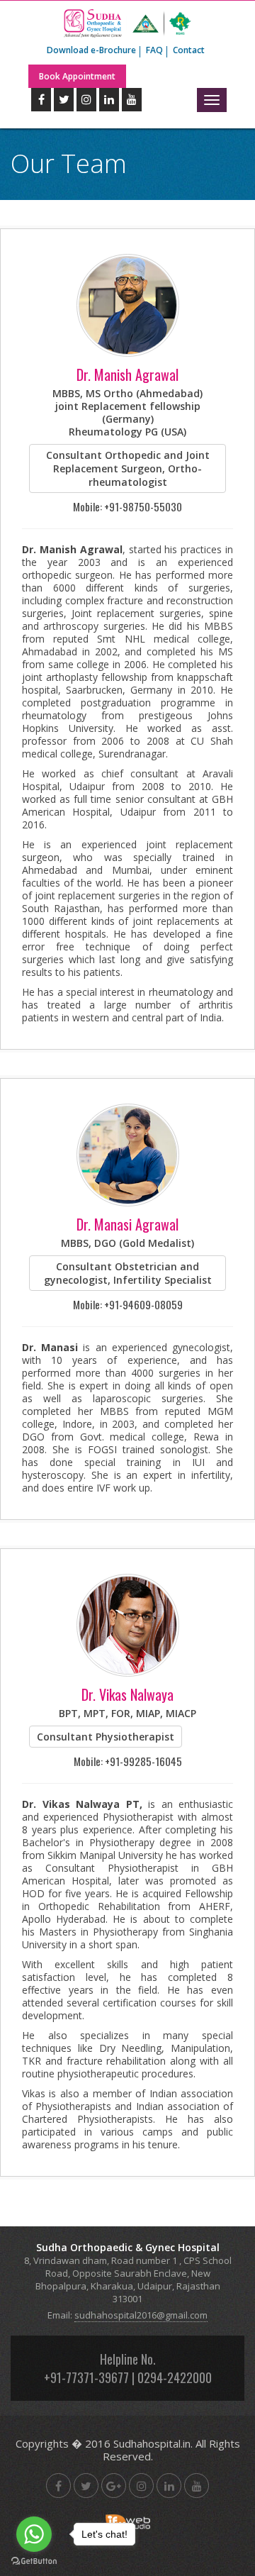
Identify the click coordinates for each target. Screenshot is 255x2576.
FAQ (154, 50)
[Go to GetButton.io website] (34, 2561)
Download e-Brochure (91, 50)
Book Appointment (77, 76)
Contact (189, 50)
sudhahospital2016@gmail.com (141, 2315)
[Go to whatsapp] (34, 2534)
